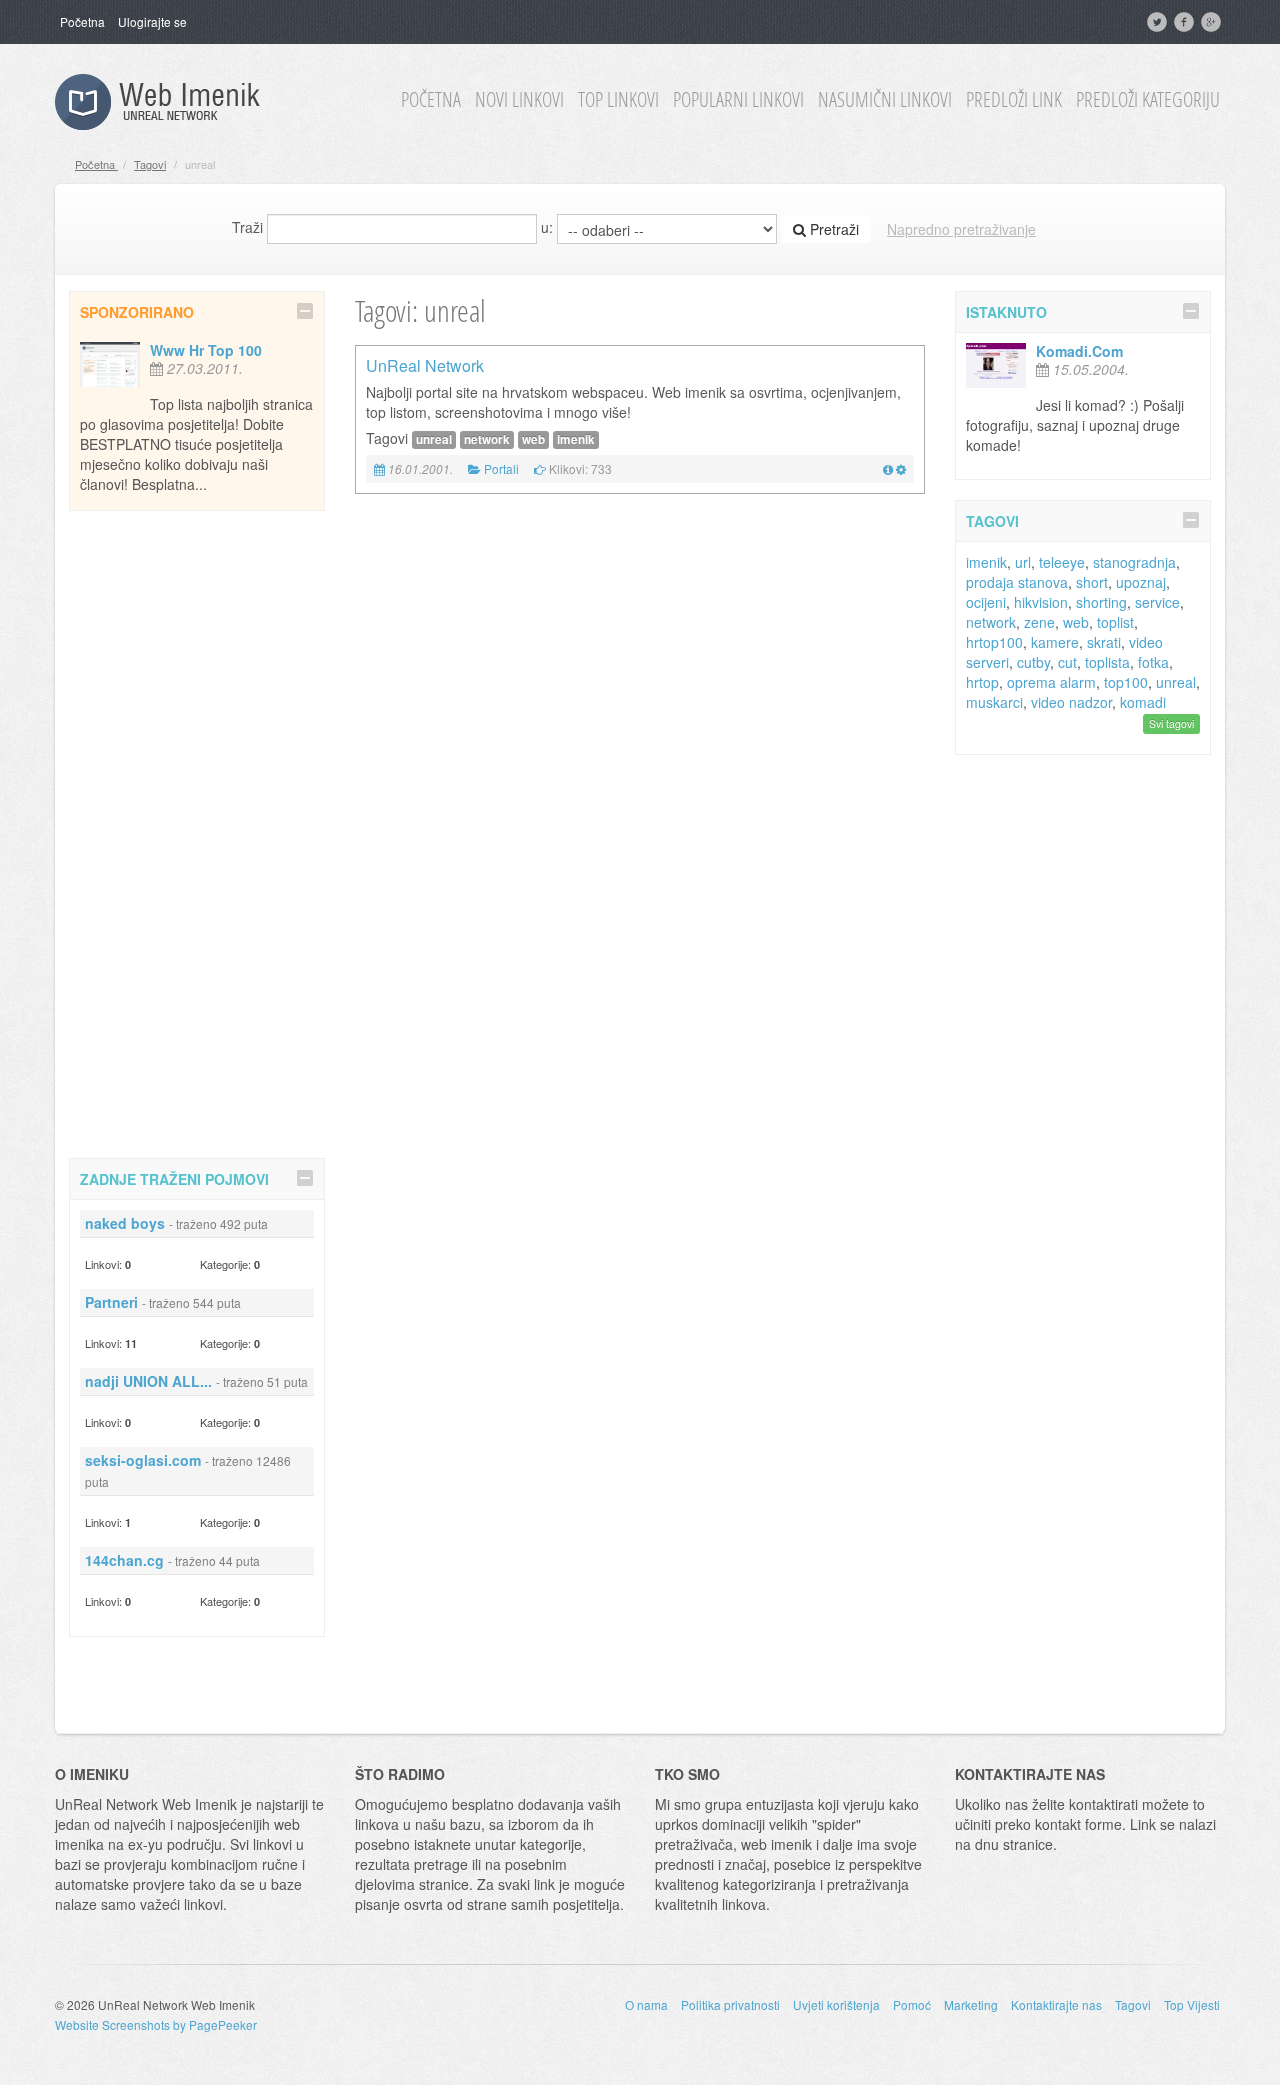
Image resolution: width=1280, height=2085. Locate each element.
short (1092, 582)
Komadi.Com (1079, 351)
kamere (1055, 642)
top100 (1126, 682)
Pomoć (912, 2004)
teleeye (1062, 562)
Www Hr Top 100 (206, 350)
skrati (1104, 642)
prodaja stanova (1017, 582)
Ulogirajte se (152, 21)
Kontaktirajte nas (1056, 2004)
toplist (1115, 622)
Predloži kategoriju (1148, 100)
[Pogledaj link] (888, 468)
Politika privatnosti (730, 2004)
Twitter (1159, 22)
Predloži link (1014, 100)
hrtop (982, 682)
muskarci (994, 702)
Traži (247, 227)
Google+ (1213, 22)
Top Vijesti (1192, 2004)
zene (1039, 622)
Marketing (971, 2004)
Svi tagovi (1171, 723)
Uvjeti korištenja (836, 2004)
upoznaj (1141, 582)
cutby (1033, 662)
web (533, 439)
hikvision (1041, 602)
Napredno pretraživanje (961, 229)
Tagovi (150, 164)
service (1157, 602)
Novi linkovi (519, 100)
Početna (82, 21)
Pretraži (832, 229)
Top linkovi (618, 100)
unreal (434, 439)
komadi (1143, 702)
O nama (646, 2004)
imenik (576, 439)
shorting (1101, 602)
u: (547, 227)
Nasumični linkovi (885, 100)
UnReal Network (425, 365)
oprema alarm (1051, 682)
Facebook (1186, 22)
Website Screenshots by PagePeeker (156, 2024)
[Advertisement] (197, 831)
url (1023, 562)
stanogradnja (1134, 562)
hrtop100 (994, 642)
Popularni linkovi (738, 100)
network (487, 439)
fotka (1153, 662)
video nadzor (1071, 702)
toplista (1107, 662)
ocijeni (986, 602)
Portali (501, 468)
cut (1067, 662)
